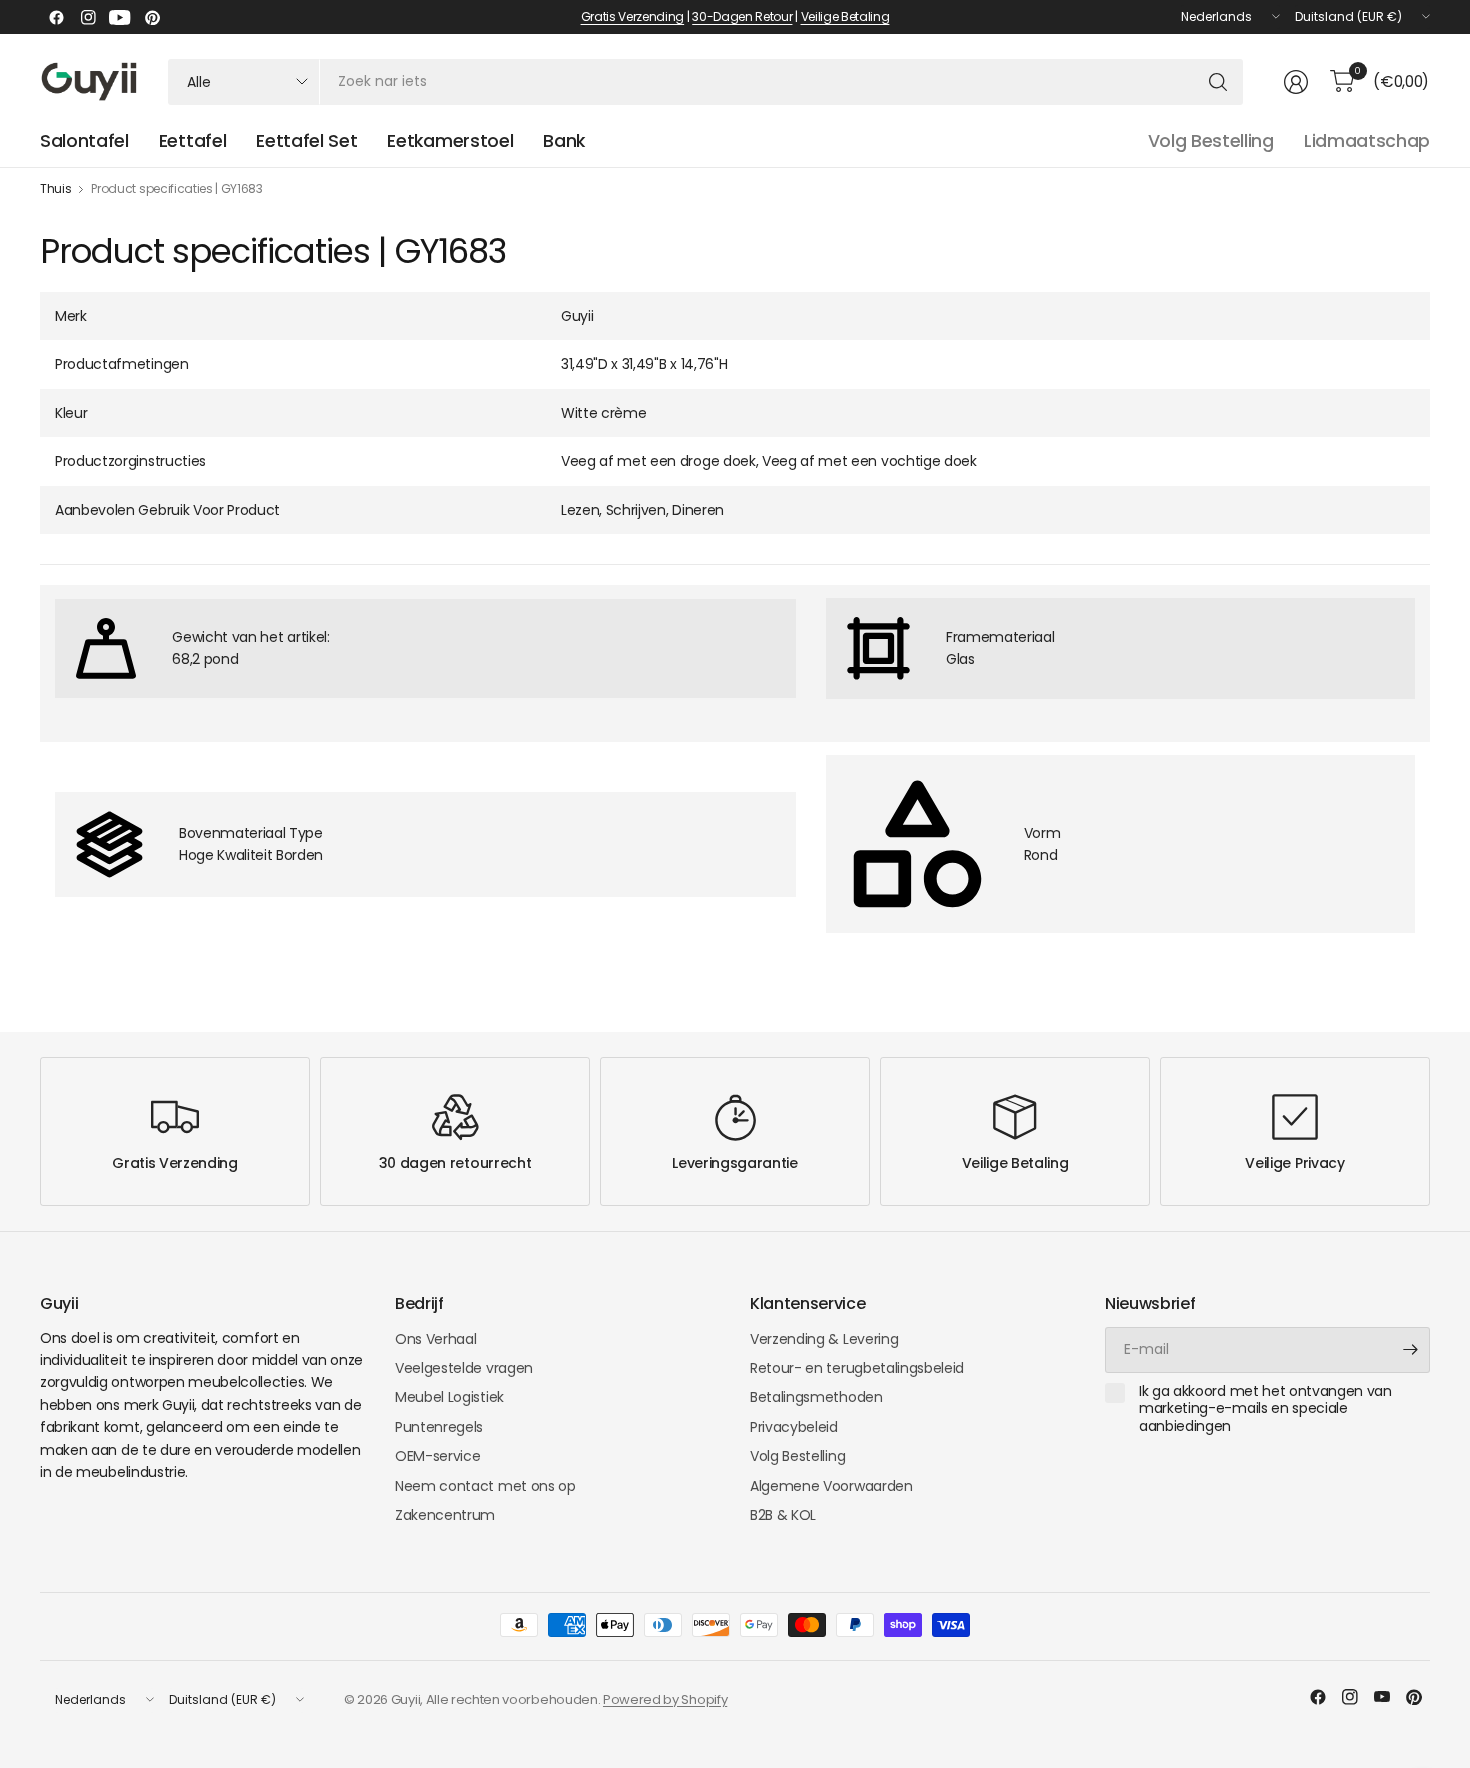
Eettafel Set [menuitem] (306, 141)
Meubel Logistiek (449, 1397)
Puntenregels (439, 1427)
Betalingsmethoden (816, 1397)
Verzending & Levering (824, 1339)
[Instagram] (88, 17)
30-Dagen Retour (742, 16)
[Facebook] (56, 17)
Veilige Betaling (845, 16)
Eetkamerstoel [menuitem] (450, 141)
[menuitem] (84, 141)
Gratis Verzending (633, 16)
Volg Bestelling (1211, 141)
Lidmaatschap (1367, 141)
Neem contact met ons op (485, 1486)
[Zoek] (1218, 82)
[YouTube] (120, 17)
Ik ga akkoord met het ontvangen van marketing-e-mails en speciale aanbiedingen (1265, 1409)
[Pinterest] (152, 17)
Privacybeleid (794, 1427)
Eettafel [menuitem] (192, 141)
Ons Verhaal (435, 1339)
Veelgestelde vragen (464, 1368)
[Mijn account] (1296, 82)
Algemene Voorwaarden (831, 1486)
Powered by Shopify (665, 1699)
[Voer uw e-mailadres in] (1410, 1350)
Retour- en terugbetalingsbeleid (857, 1368)
